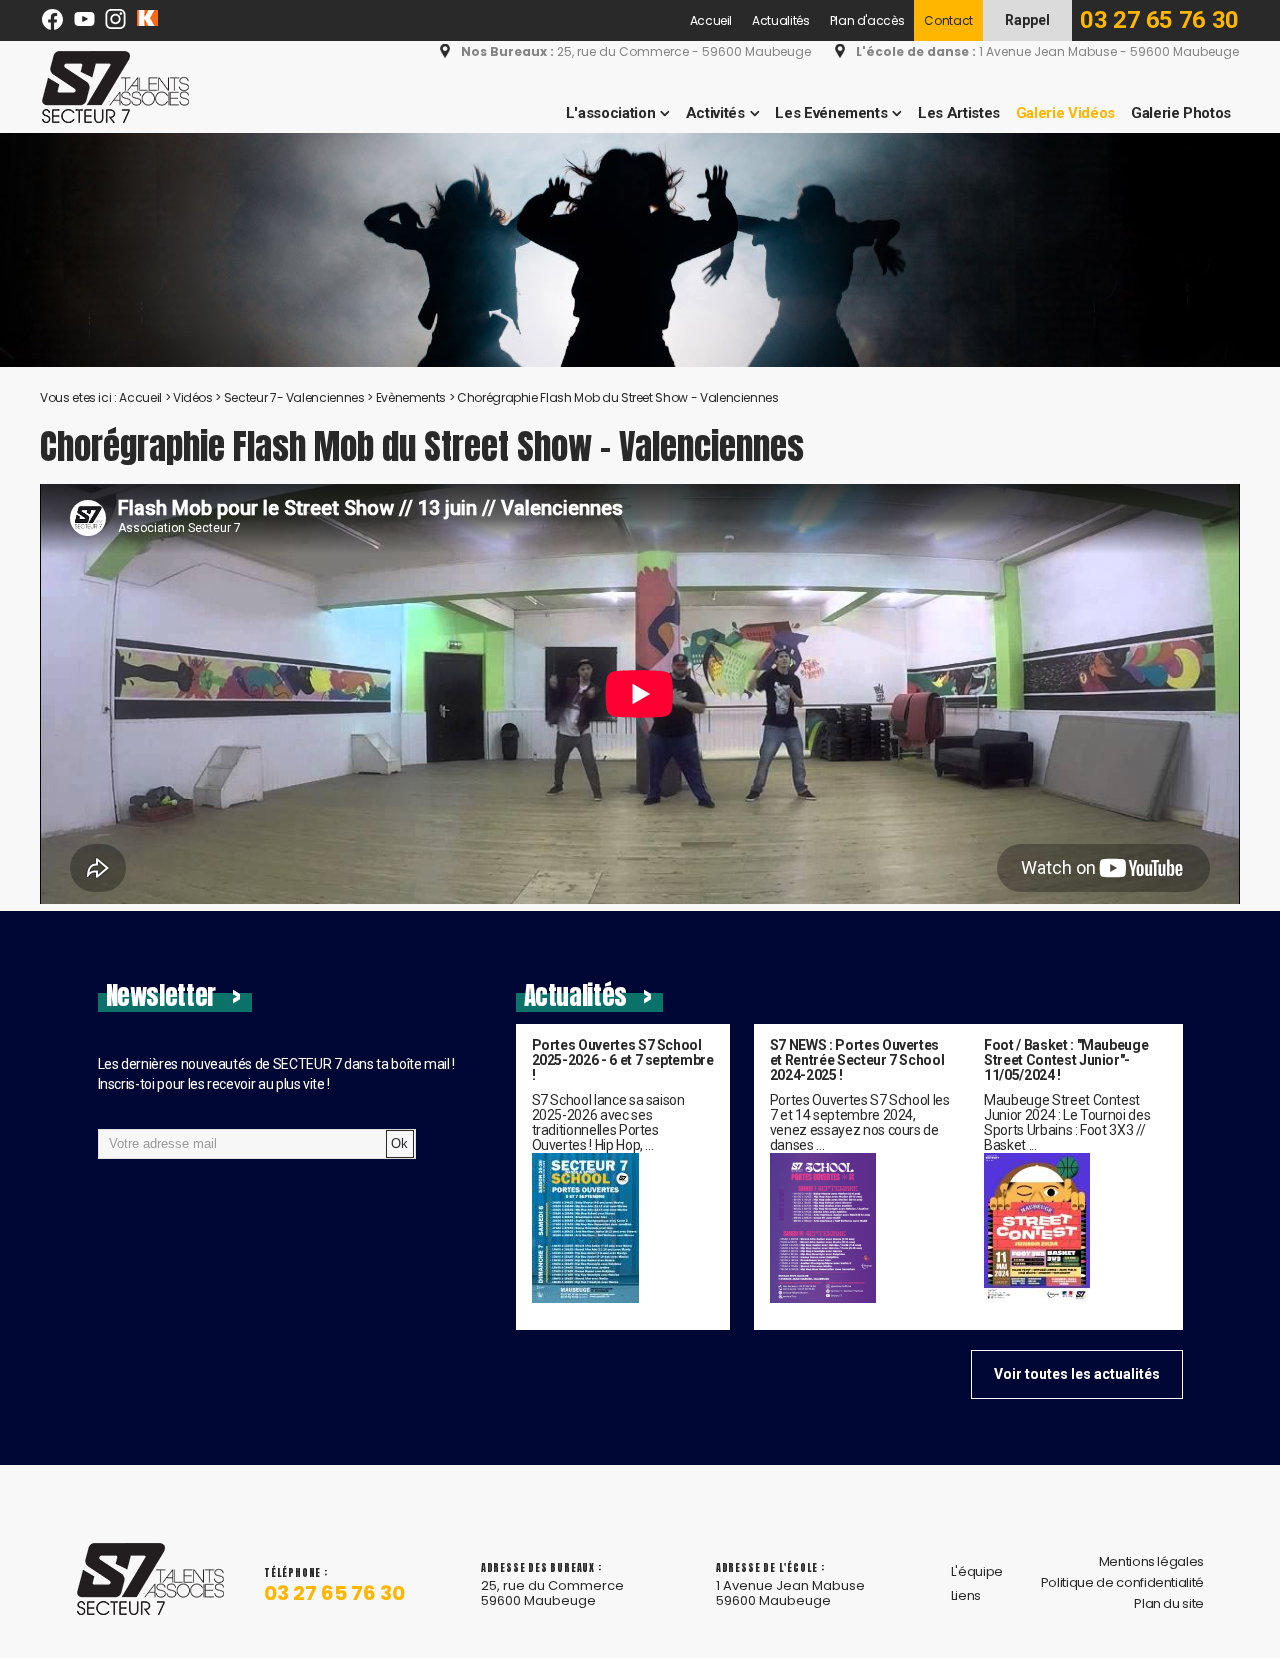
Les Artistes (959, 113)
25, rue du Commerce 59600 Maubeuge (552, 1593)
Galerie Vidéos (1065, 113)
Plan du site (1169, 1603)
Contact (948, 20)
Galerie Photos (1181, 113)
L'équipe (977, 1571)
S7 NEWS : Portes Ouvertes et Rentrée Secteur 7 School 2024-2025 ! (857, 1060)
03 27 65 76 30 (1159, 20)
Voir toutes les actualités (1077, 1374)
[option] (640, 250)
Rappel (1027, 20)
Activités (715, 113)
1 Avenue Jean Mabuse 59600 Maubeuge (790, 1593)
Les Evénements (831, 113)
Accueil (711, 20)
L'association (610, 113)
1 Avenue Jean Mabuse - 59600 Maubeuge (1047, 52)
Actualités (780, 20)
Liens (966, 1595)
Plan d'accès (867, 20)
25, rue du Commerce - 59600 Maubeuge (636, 52)
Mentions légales (1151, 1561)
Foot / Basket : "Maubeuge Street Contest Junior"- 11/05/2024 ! (1066, 1060)
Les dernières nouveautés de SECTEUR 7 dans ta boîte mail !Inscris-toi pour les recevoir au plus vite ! (277, 1074)
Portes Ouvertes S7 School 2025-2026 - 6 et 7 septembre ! (623, 1060)
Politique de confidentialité (1122, 1582)
